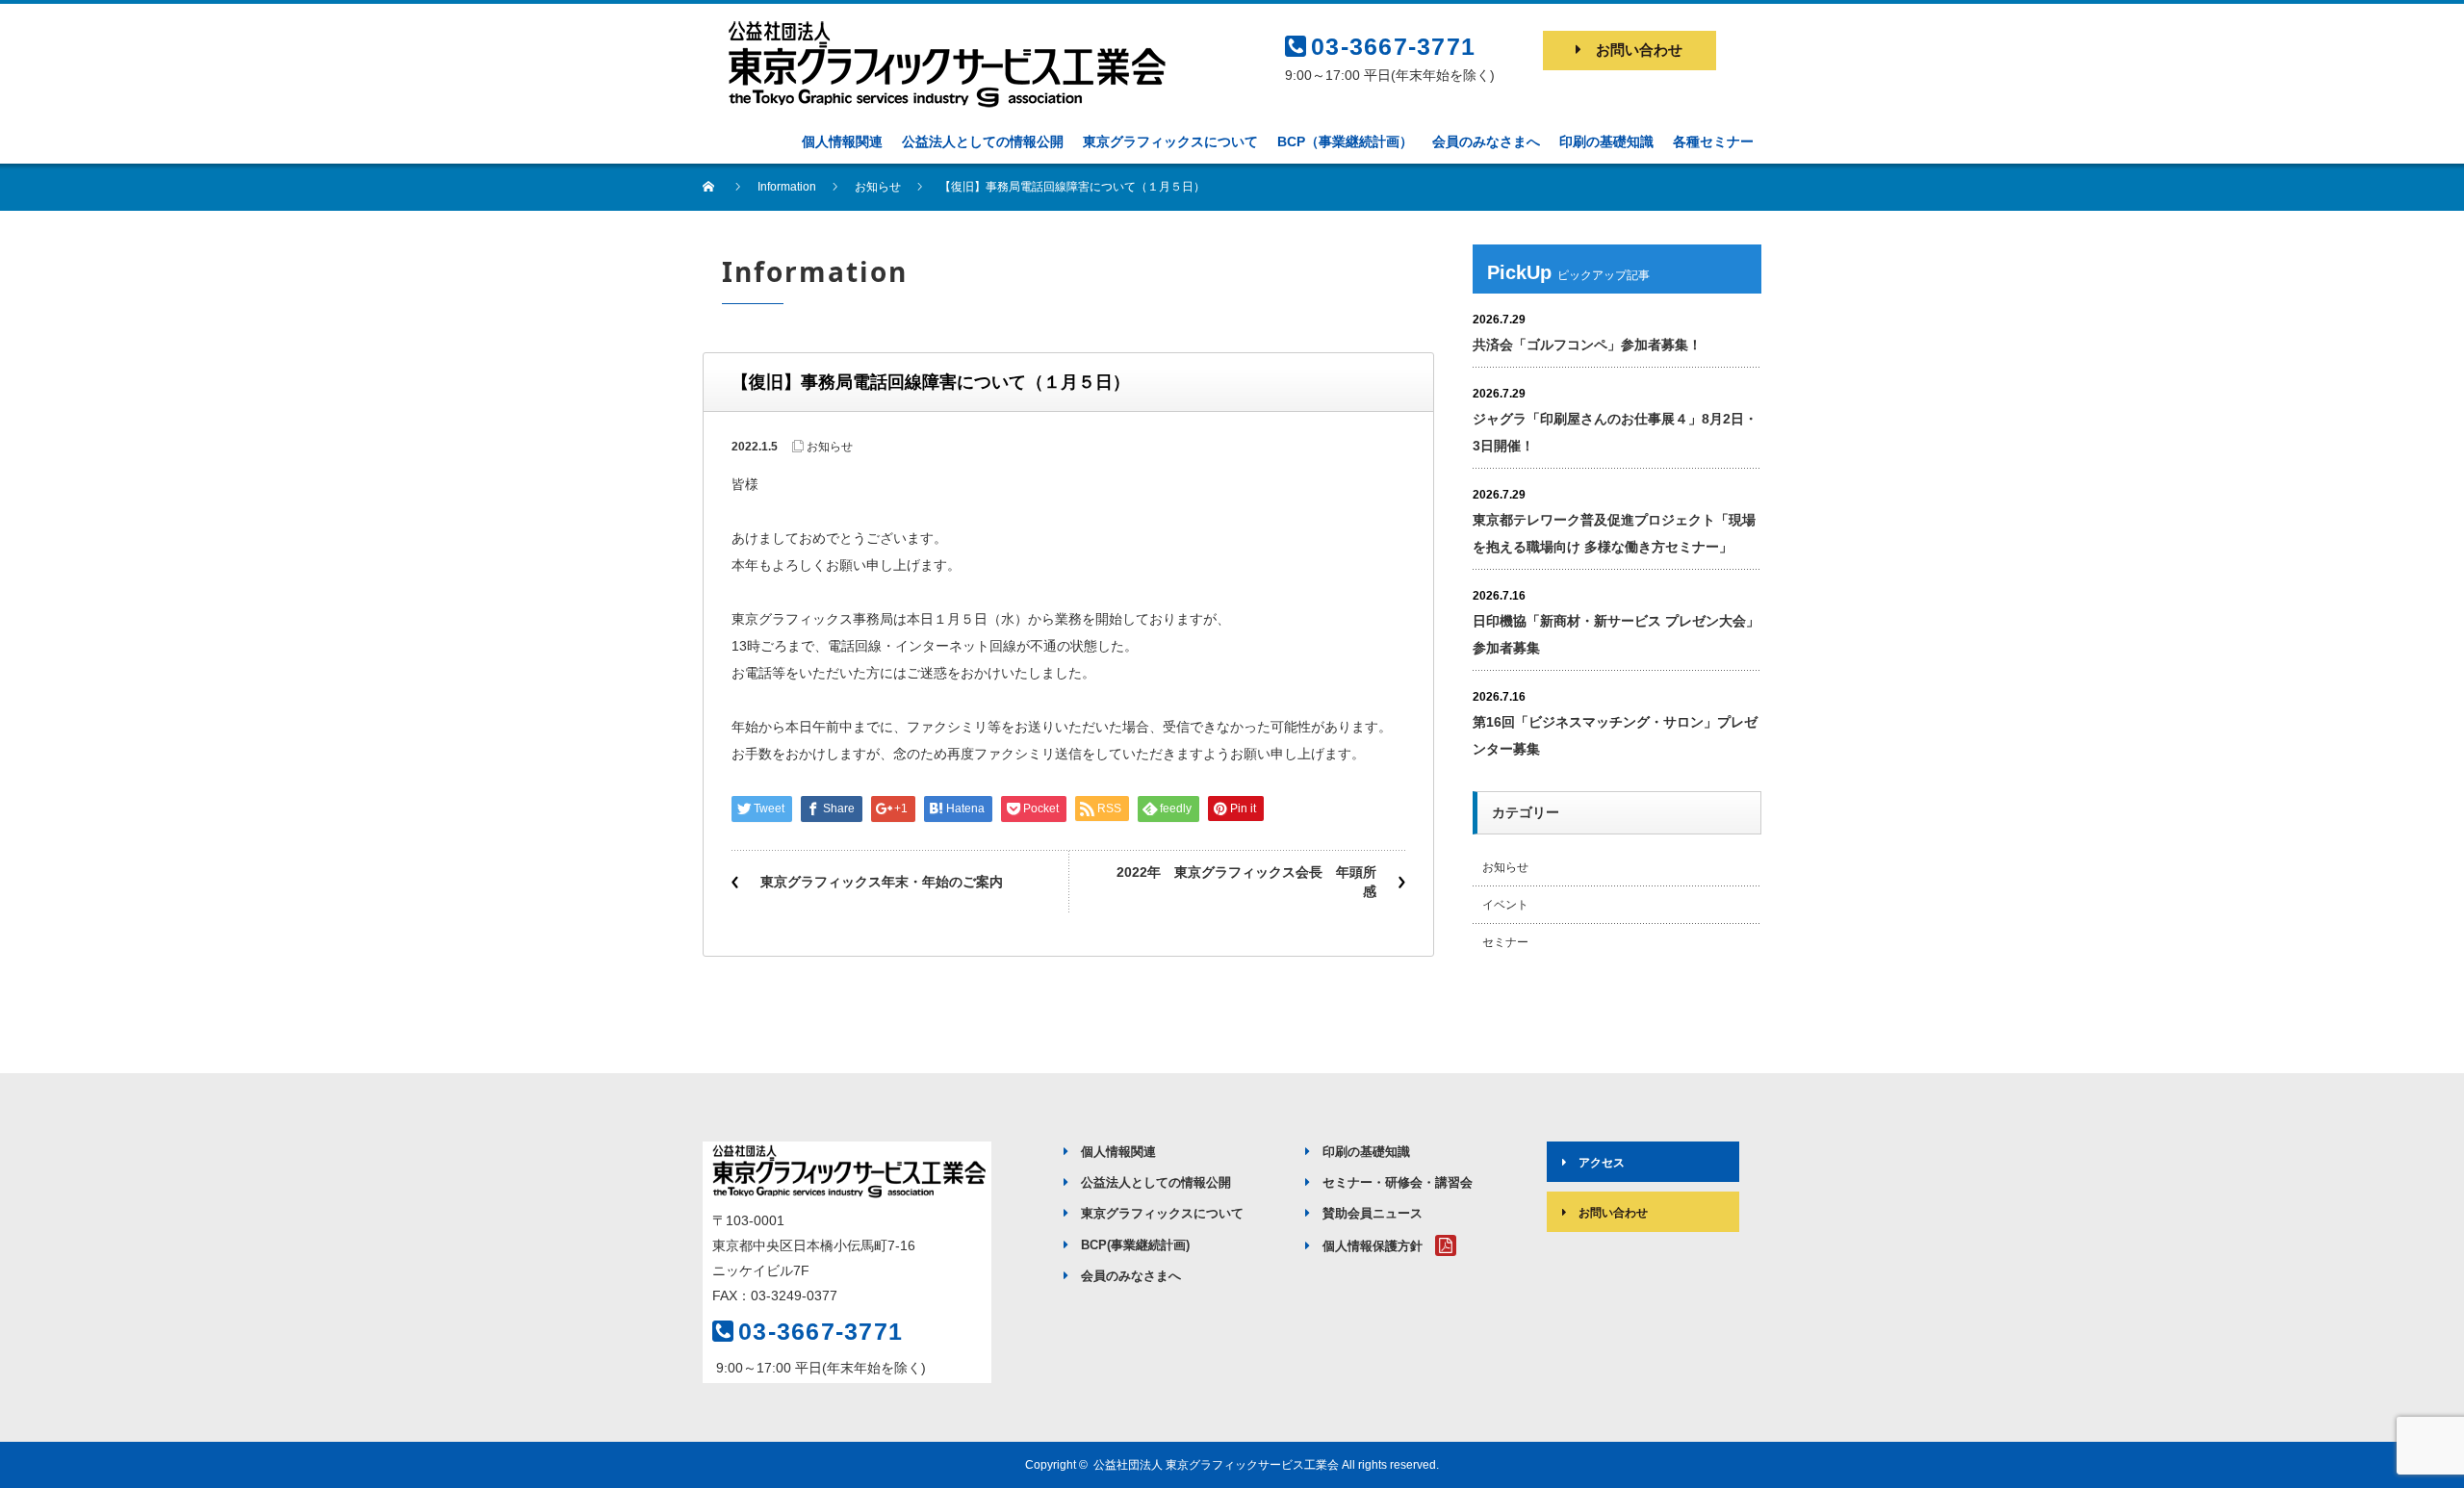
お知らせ (830, 447)
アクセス (1602, 1163)
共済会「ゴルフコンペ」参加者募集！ (1587, 345)
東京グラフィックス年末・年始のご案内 (882, 882)
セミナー (1505, 942)
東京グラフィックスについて (1162, 1213)
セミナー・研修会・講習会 (1398, 1182)
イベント (1505, 905)
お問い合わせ (1639, 50)
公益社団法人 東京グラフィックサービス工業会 (1216, 1465)
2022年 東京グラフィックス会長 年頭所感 (1246, 882)
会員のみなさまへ (1131, 1276)
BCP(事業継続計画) (1135, 1245)
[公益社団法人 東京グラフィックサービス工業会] (943, 26)
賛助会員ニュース (1373, 1213)
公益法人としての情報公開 (1156, 1182)
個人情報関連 (1118, 1152)
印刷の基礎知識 (1366, 1152)
